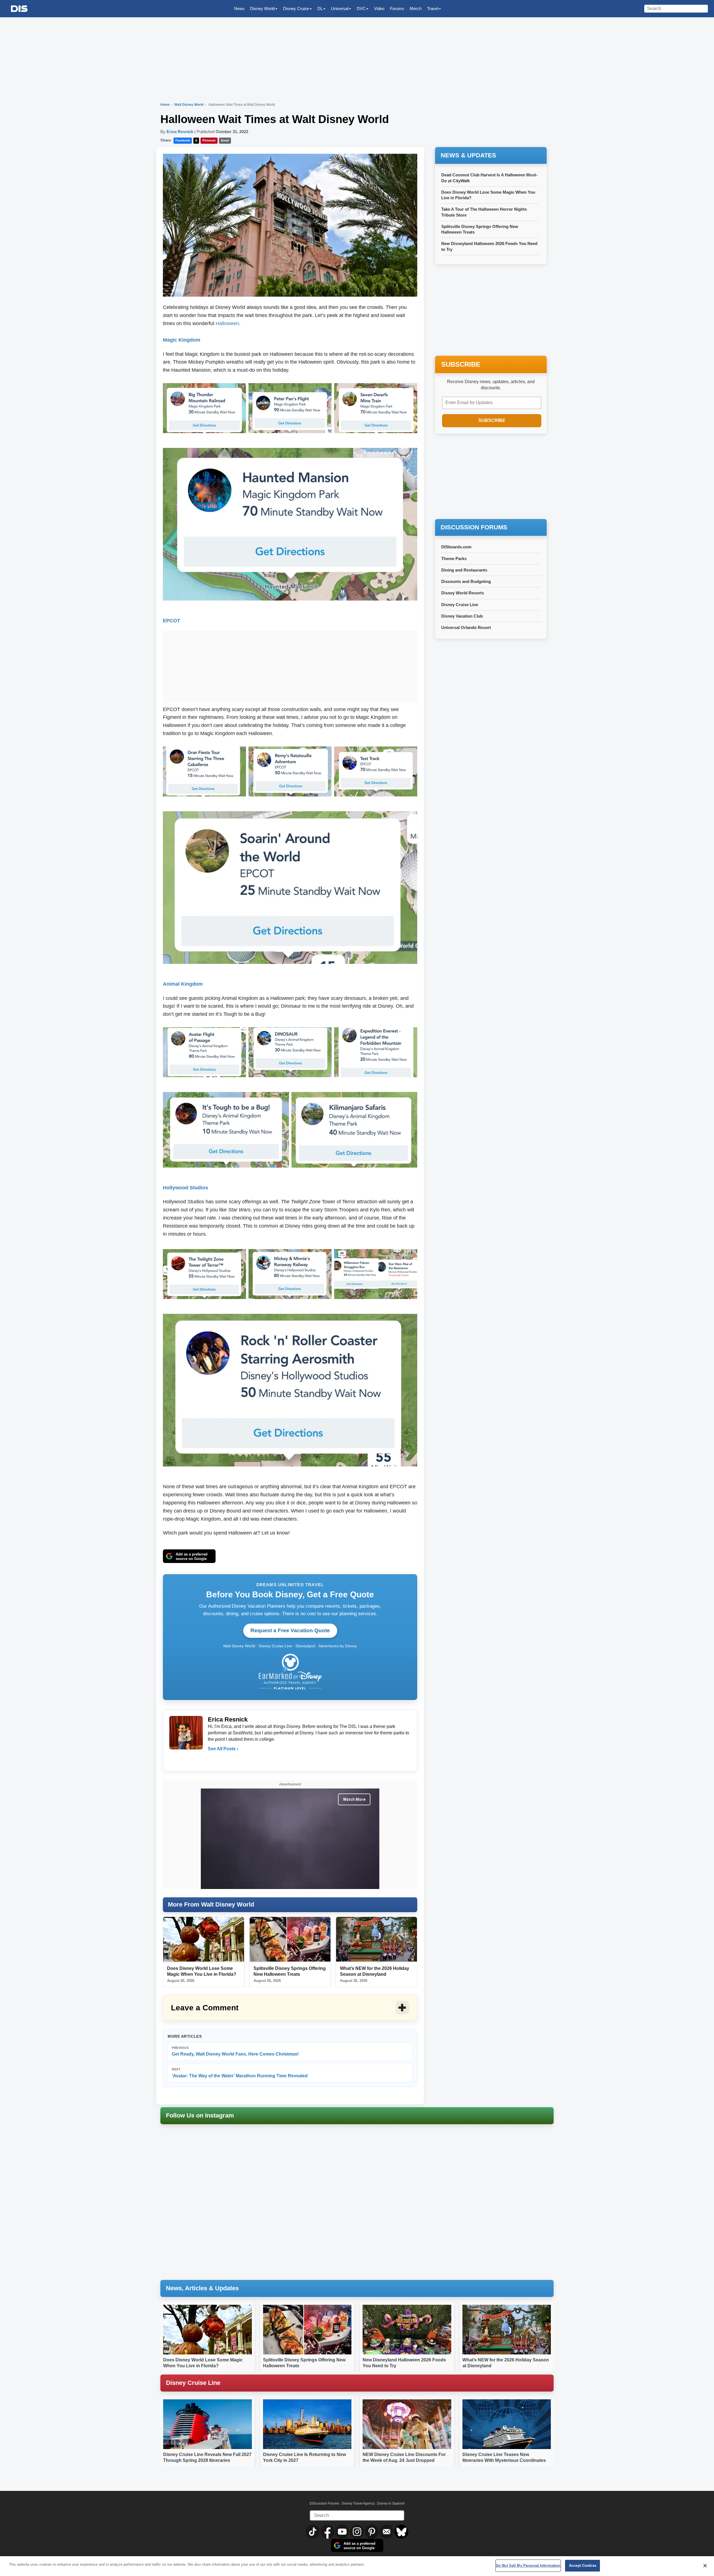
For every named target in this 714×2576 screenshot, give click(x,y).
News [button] (239, 9)
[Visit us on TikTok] (313, 2531)
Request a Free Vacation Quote (290, 1630)
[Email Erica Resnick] (213, 1760)
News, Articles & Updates (202, 2288)
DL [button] (320, 9)
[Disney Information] (19, 9)
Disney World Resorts (463, 593)
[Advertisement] (290, 666)
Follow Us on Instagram (200, 2115)
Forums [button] (397, 9)
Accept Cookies (583, 2566)
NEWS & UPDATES (468, 155)
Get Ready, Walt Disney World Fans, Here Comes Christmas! (235, 2051)
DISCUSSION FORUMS (474, 527)
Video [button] (379, 9)
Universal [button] (340, 9)
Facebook (183, 140)
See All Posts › (223, 1749)
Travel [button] (433, 9)
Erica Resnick (180, 132)
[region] (357, 2566)
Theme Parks (454, 559)
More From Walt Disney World (211, 1904)
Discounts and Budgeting (466, 581)
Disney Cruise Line (460, 605)
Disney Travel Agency (358, 2503)
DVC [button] (361, 9)
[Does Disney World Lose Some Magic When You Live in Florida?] (204, 1939)
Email (225, 140)
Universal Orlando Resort (466, 627)
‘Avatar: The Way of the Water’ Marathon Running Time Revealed (240, 2073)
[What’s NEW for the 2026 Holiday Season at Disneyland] (377, 1939)
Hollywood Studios (185, 1188)
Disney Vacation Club (462, 616)
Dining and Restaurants (464, 570)
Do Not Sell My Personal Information (528, 2566)
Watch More (354, 1799)
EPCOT (172, 621)
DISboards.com (456, 547)
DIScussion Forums (324, 2503)
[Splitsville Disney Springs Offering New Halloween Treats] (290, 1939)
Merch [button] (416, 9)
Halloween (227, 323)
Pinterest (209, 140)
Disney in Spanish (391, 2503)
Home (165, 105)
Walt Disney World (189, 105)
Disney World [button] (262, 9)
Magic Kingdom (182, 340)
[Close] (705, 2566)
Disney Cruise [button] (296, 9)
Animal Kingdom (183, 984)
